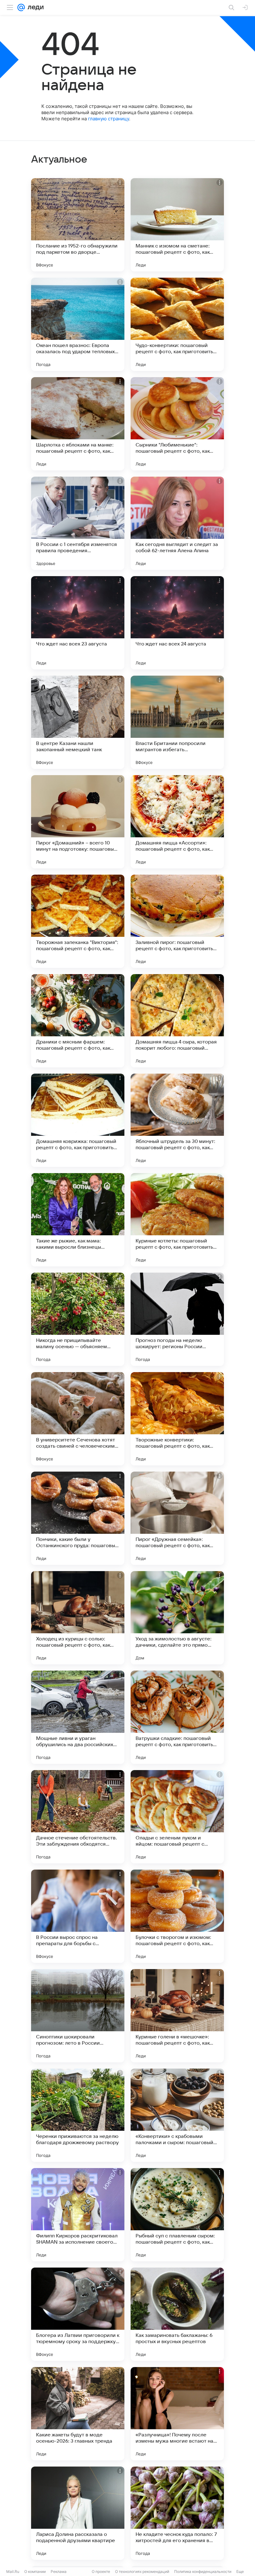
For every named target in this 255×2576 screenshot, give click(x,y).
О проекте (101, 2571)
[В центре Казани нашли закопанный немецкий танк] (78, 722)
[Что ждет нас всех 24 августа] (177, 623)
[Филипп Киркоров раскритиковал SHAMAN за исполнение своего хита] (78, 2215)
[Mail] (21, 7)
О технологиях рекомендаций (142, 2571)
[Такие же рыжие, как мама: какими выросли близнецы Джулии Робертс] (78, 1220)
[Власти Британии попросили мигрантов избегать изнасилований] (177, 722)
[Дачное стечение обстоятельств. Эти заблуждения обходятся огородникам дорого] (78, 1817)
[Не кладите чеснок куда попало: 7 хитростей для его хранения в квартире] (177, 2513)
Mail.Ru (13, 2571)
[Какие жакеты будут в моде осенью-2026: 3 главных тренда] (78, 2414)
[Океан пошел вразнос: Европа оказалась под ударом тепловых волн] (78, 324)
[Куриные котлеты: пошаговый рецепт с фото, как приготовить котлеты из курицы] (177, 1220)
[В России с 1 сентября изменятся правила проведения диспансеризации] (78, 523)
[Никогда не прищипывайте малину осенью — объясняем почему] (78, 1319)
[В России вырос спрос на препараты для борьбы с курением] (78, 1916)
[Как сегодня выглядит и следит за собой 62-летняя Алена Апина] (177, 523)
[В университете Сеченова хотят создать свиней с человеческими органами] (78, 1419)
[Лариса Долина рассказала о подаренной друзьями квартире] (78, 2513)
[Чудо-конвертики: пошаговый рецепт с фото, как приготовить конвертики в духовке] (177, 324)
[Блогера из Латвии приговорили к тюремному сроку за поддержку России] (78, 2314)
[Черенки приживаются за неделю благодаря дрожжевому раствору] (78, 2115)
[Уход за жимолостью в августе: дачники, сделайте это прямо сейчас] (177, 1618)
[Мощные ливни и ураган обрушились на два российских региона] (78, 1717)
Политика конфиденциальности (203, 2571)
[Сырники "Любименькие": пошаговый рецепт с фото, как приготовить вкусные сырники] (177, 424)
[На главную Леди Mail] (34, 7)
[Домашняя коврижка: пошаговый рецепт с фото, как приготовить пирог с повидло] (78, 1120)
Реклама (59, 2571)
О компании (35, 2571)
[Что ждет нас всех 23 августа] (78, 623)
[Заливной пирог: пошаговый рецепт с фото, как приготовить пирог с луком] (177, 921)
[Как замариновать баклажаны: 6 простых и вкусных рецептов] (177, 2314)
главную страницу (109, 119)
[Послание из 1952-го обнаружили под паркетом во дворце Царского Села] (78, 225)
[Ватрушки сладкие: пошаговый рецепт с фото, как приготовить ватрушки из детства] (177, 1717)
